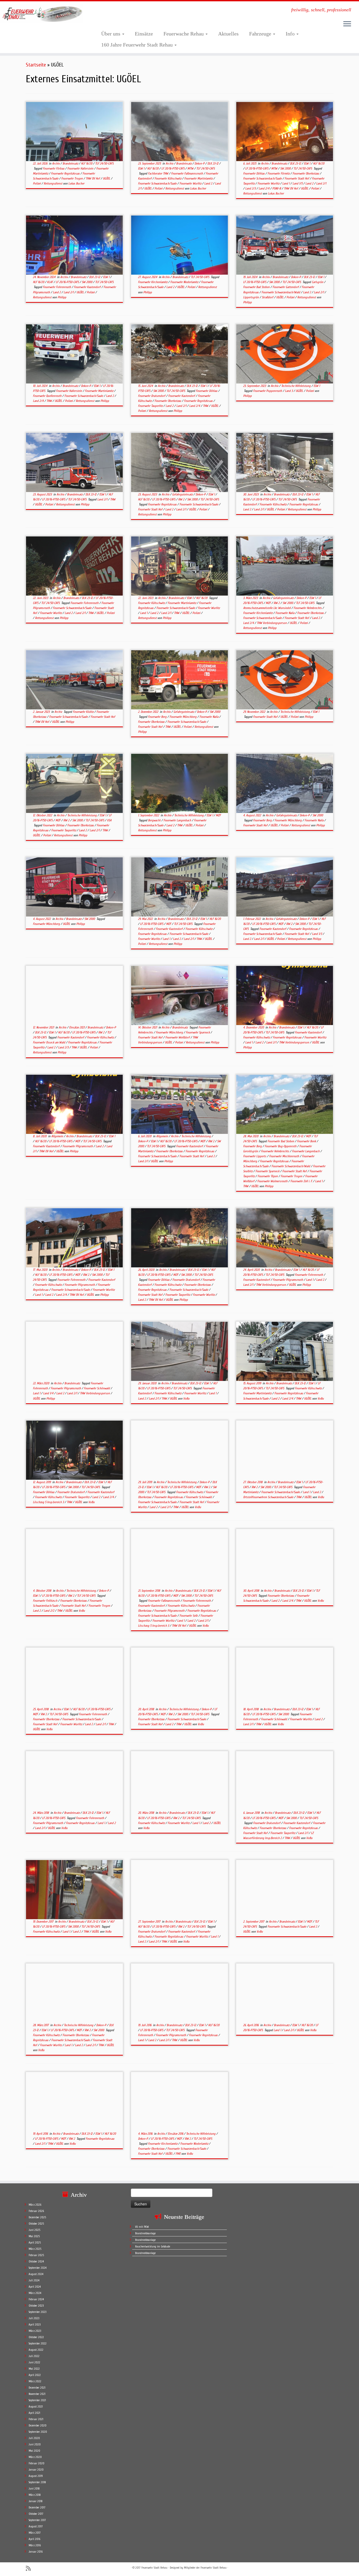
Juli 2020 (34, 2438)
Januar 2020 (36, 2470)
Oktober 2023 (36, 2306)
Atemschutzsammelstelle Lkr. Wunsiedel (267, 608)
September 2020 (38, 2432)
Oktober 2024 (36, 2262)
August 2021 (36, 2407)
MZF (269, 603)
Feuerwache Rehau (184, 34)
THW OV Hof (93, 178)
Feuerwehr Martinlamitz (199, 178)
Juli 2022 (34, 2356)
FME (178, 2154)
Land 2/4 (264, 188)
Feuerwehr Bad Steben (257, 287)
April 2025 (35, 2243)
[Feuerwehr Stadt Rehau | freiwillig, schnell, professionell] (41, 14)
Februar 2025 (36, 2255)
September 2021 (37, 2400)
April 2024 (35, 2287)
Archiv (56, 163)
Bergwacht (155, 820)
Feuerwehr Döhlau (254, 173)
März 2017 (35, 2533)
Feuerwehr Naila (285, 613)
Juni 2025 (34, 2230)
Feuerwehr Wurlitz (191, 183)
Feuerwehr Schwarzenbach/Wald (281, 292)
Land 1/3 (317, 934)
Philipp (62, 297)
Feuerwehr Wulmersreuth (273, 1181)
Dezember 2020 (38, 2426)
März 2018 (35, 2495)
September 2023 (37, 2312)
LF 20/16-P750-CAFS (173, 168)
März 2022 (35, 2381)
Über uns (111, 34)
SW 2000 (286, 168)
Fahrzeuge (261, 34)
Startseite (36, 65)
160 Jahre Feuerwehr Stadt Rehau (138, 45)
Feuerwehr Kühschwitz (168, 178)
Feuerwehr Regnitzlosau (66, 173)
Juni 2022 (34, 2362)
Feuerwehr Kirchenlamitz (153, 282)
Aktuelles (228, 34)
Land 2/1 (321, 183)
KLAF (50, 282)
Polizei (37, 183)
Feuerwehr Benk (307, 1141)
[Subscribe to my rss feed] (30, 2569)
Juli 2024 (34, 2280)
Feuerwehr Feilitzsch (45, 1601)
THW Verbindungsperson (272, 623)
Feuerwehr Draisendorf (152, 396)
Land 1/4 (49, 1393)
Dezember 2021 (37, 2388)
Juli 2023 (34, 2318)
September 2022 (38, 2344)
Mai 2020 (34, 2451)
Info (291, 34)
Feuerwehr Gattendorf (286, 287)
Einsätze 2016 (176, 2134)
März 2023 (35, 2331)
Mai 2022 (34, 2369)
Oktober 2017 (36, 2514)
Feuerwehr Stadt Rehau (154, 2568)
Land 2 (209, 183)
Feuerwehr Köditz (84, 712)
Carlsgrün (318, 282)
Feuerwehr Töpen (268, 1176)
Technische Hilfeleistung (296, 386)
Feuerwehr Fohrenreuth (57, 287)
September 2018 (37, 2482)
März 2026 (35, 2205)
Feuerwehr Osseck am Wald (49, 1042)
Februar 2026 (36, 2211)
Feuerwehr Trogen (72, 178)
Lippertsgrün (251, 297)
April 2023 (35, 2325)
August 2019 (36, 2476)
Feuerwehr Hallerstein (81, 168)
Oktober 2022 (36, 2337)
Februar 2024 (36, 2299)
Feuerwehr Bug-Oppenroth (281, 1146)
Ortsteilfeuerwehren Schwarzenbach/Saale (269, 1497)
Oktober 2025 (36, 2224)
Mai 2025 (34, 2236)
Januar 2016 (36, 2552)
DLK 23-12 (213, 163)
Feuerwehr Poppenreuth (268, 391)
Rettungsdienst (53, 183)
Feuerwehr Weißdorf (178, 1037)
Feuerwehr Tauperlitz (151, 406)
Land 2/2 (49, 1611)
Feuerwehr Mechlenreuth (284, 1156)
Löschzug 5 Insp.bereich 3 (49, 1502)
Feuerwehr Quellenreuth (48, 396)
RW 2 (182, 499)
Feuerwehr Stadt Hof (297, 178)
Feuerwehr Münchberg (183, 717)
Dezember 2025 (37, 2217)
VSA (109, 820)
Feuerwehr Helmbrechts (308, 608)
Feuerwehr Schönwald (97, 1388)
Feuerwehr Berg (158, 717)
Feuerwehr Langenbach (178, 820)
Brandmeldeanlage (145, 2233)
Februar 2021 (36, 2419)
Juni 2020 (35, 2444)
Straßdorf (268, 297)
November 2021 (37, 2394)
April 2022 (35, 2375)
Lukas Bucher (76, 183)
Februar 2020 (37, 2463)
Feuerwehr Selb (189, 1616)
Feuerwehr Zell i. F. (302, 1181)
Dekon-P (200, 163)
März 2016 (35, 2545)
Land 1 (286, 183)
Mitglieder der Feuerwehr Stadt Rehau (205, 2568)
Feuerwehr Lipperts (255, 1156)
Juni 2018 (34, 2489)
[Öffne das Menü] (347, 24)
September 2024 (38, 2268)
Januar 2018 (36, 2501)
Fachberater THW (158, 173)
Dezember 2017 (37, 2508)
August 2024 (36, 2274)
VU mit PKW (142, 2227)
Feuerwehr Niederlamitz (185, 282)
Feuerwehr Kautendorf (88, 287)
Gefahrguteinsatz (183, 494)
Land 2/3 (251, 188)
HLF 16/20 (87, 163)
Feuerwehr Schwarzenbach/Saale (158, 183)
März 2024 (35, 2293)
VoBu (186, 1399)
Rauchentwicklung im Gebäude (153, 2247)
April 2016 (34, 2539)
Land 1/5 (298, 183)
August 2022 (36, 2350)
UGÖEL (107, 178)
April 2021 (34, 2413)
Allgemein (58, 1136)
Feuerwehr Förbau (54, 168)
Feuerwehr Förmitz (279, 173)
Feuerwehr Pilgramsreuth (78, 1146)
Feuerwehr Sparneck (198, 1032)
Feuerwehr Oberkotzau (306, 173)
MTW (191, 168)
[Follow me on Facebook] (38, 2568)
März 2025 (35, 2249)
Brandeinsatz (71, 163)
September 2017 (37, 2520)
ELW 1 (142, 168)
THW (50, 401)
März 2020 (35, 2457)
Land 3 (289, 391)
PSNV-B (277, 188)
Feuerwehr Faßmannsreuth (187, 173)
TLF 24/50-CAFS (104, 163)
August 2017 (36, 2526)
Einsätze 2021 (77, 1027)
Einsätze (144, 34)
